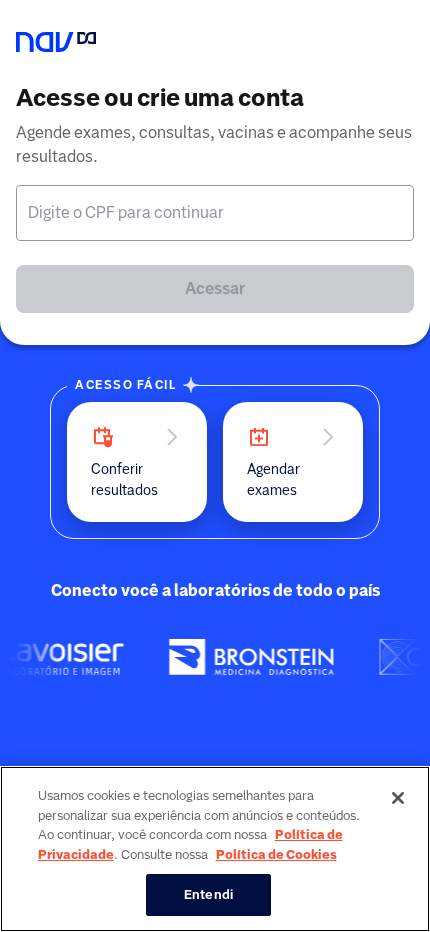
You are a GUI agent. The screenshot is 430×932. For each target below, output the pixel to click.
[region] (215, 849)
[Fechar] (398, 798)
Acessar (215, 288)
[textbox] (215, 213)
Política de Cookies (276, 854)
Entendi (208, 894)
